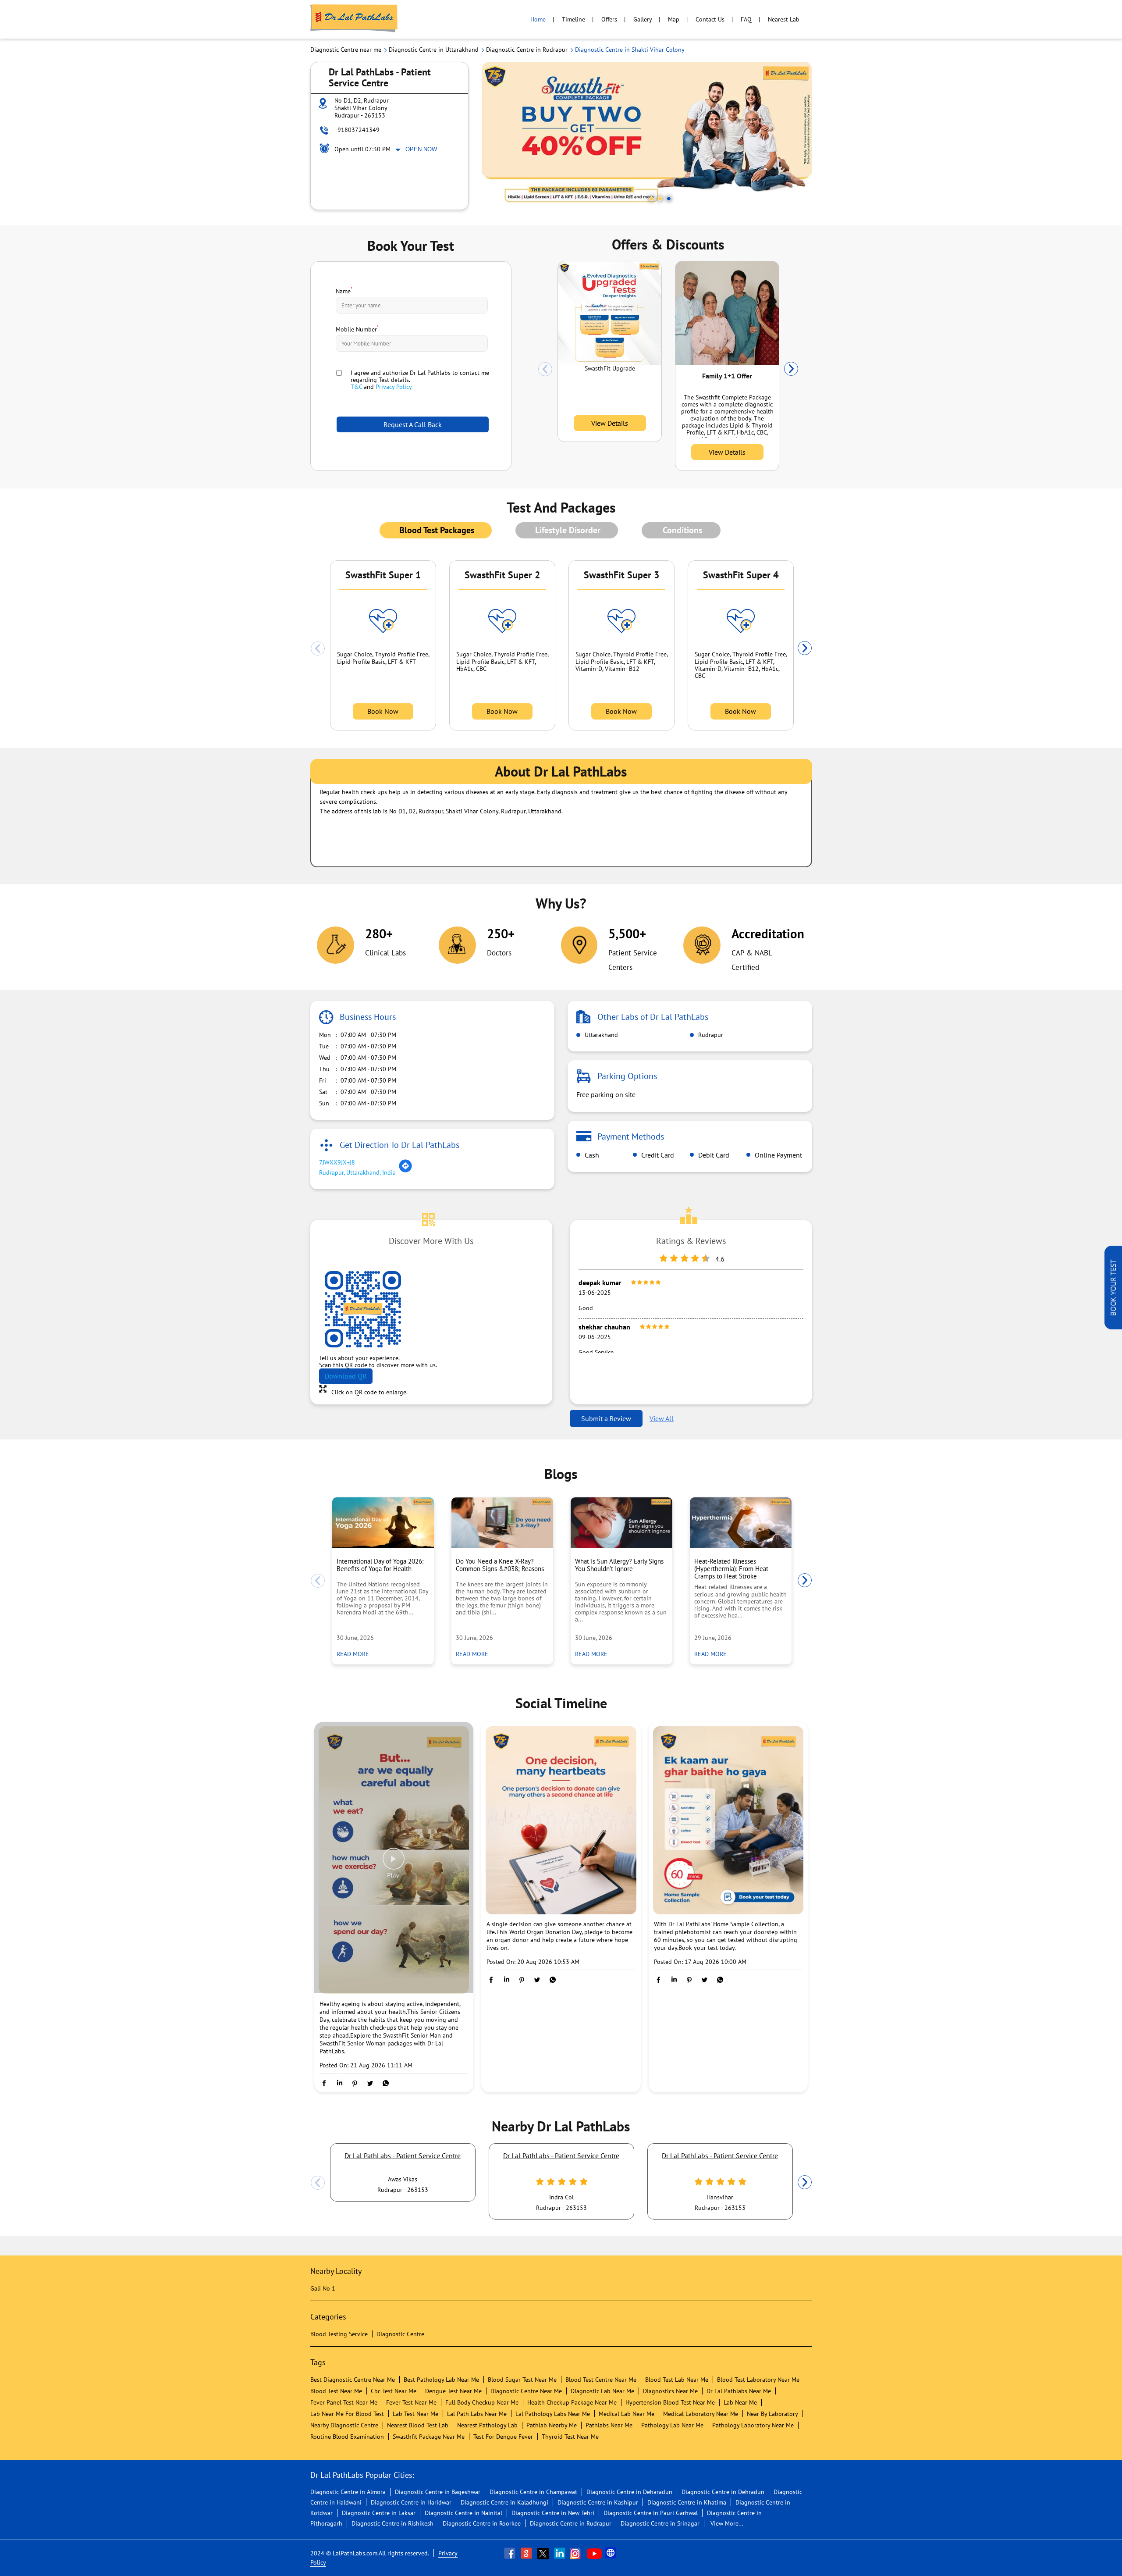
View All (662, 1418)
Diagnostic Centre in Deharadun (629, 2492)
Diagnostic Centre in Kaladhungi (504, 2502)
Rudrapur (710, 1035)
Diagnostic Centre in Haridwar (411, 2502)
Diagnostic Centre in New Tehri (553, 2513)
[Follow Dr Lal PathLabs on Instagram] (577, 2553)
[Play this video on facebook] (394, 1863)
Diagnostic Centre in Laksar (379, 2513)
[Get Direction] (405, 1171)
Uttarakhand (600, 1035)
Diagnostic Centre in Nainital (463, 2513)
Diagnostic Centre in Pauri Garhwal (651, 2513)
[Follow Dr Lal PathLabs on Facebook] (511, 2553)
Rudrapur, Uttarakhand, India (357, 1172)
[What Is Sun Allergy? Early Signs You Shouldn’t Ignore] (621, 1523)
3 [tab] (669, 199)
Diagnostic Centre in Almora (348, 2492)
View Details (610, 423)
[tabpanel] (647, 136)
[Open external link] (1113, 1327)
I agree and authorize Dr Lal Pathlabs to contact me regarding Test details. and (420, 380)
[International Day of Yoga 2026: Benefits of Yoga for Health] (383, 1523)
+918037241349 (357, 130)
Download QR (346, 1376)
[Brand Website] (611, 2553)
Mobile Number (357, 328)
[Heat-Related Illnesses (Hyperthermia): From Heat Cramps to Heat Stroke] (741, 1523)
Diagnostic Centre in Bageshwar (438, 2492)
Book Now (383, 711)
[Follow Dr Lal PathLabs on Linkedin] (561, 2553)
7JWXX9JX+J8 (337, 1162)
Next (791, 369)
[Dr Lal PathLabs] (354, 19)
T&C (356, 387)
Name (344, 290)
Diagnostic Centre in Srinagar (660, 2523)
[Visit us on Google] (527, 2553)
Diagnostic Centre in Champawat (533, 2492)
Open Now (421, 149)
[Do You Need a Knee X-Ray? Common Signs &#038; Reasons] (502, 1523)
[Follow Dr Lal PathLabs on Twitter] (544, 2553)
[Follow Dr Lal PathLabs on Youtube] (594, 2553)
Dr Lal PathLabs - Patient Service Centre (403, 2156)
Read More (355, 1654)
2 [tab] (660, 199)
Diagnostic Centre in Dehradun (723, 2492)
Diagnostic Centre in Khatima (687, 2502)
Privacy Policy (394, 387)
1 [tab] (651, 199)
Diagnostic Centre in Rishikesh (392, 2523)
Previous (545, 369)
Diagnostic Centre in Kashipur (598, 2502)
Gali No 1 (323, 2288)
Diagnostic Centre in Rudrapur (571, 2523)
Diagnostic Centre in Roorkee (482, 2523)
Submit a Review (606, 1418)
